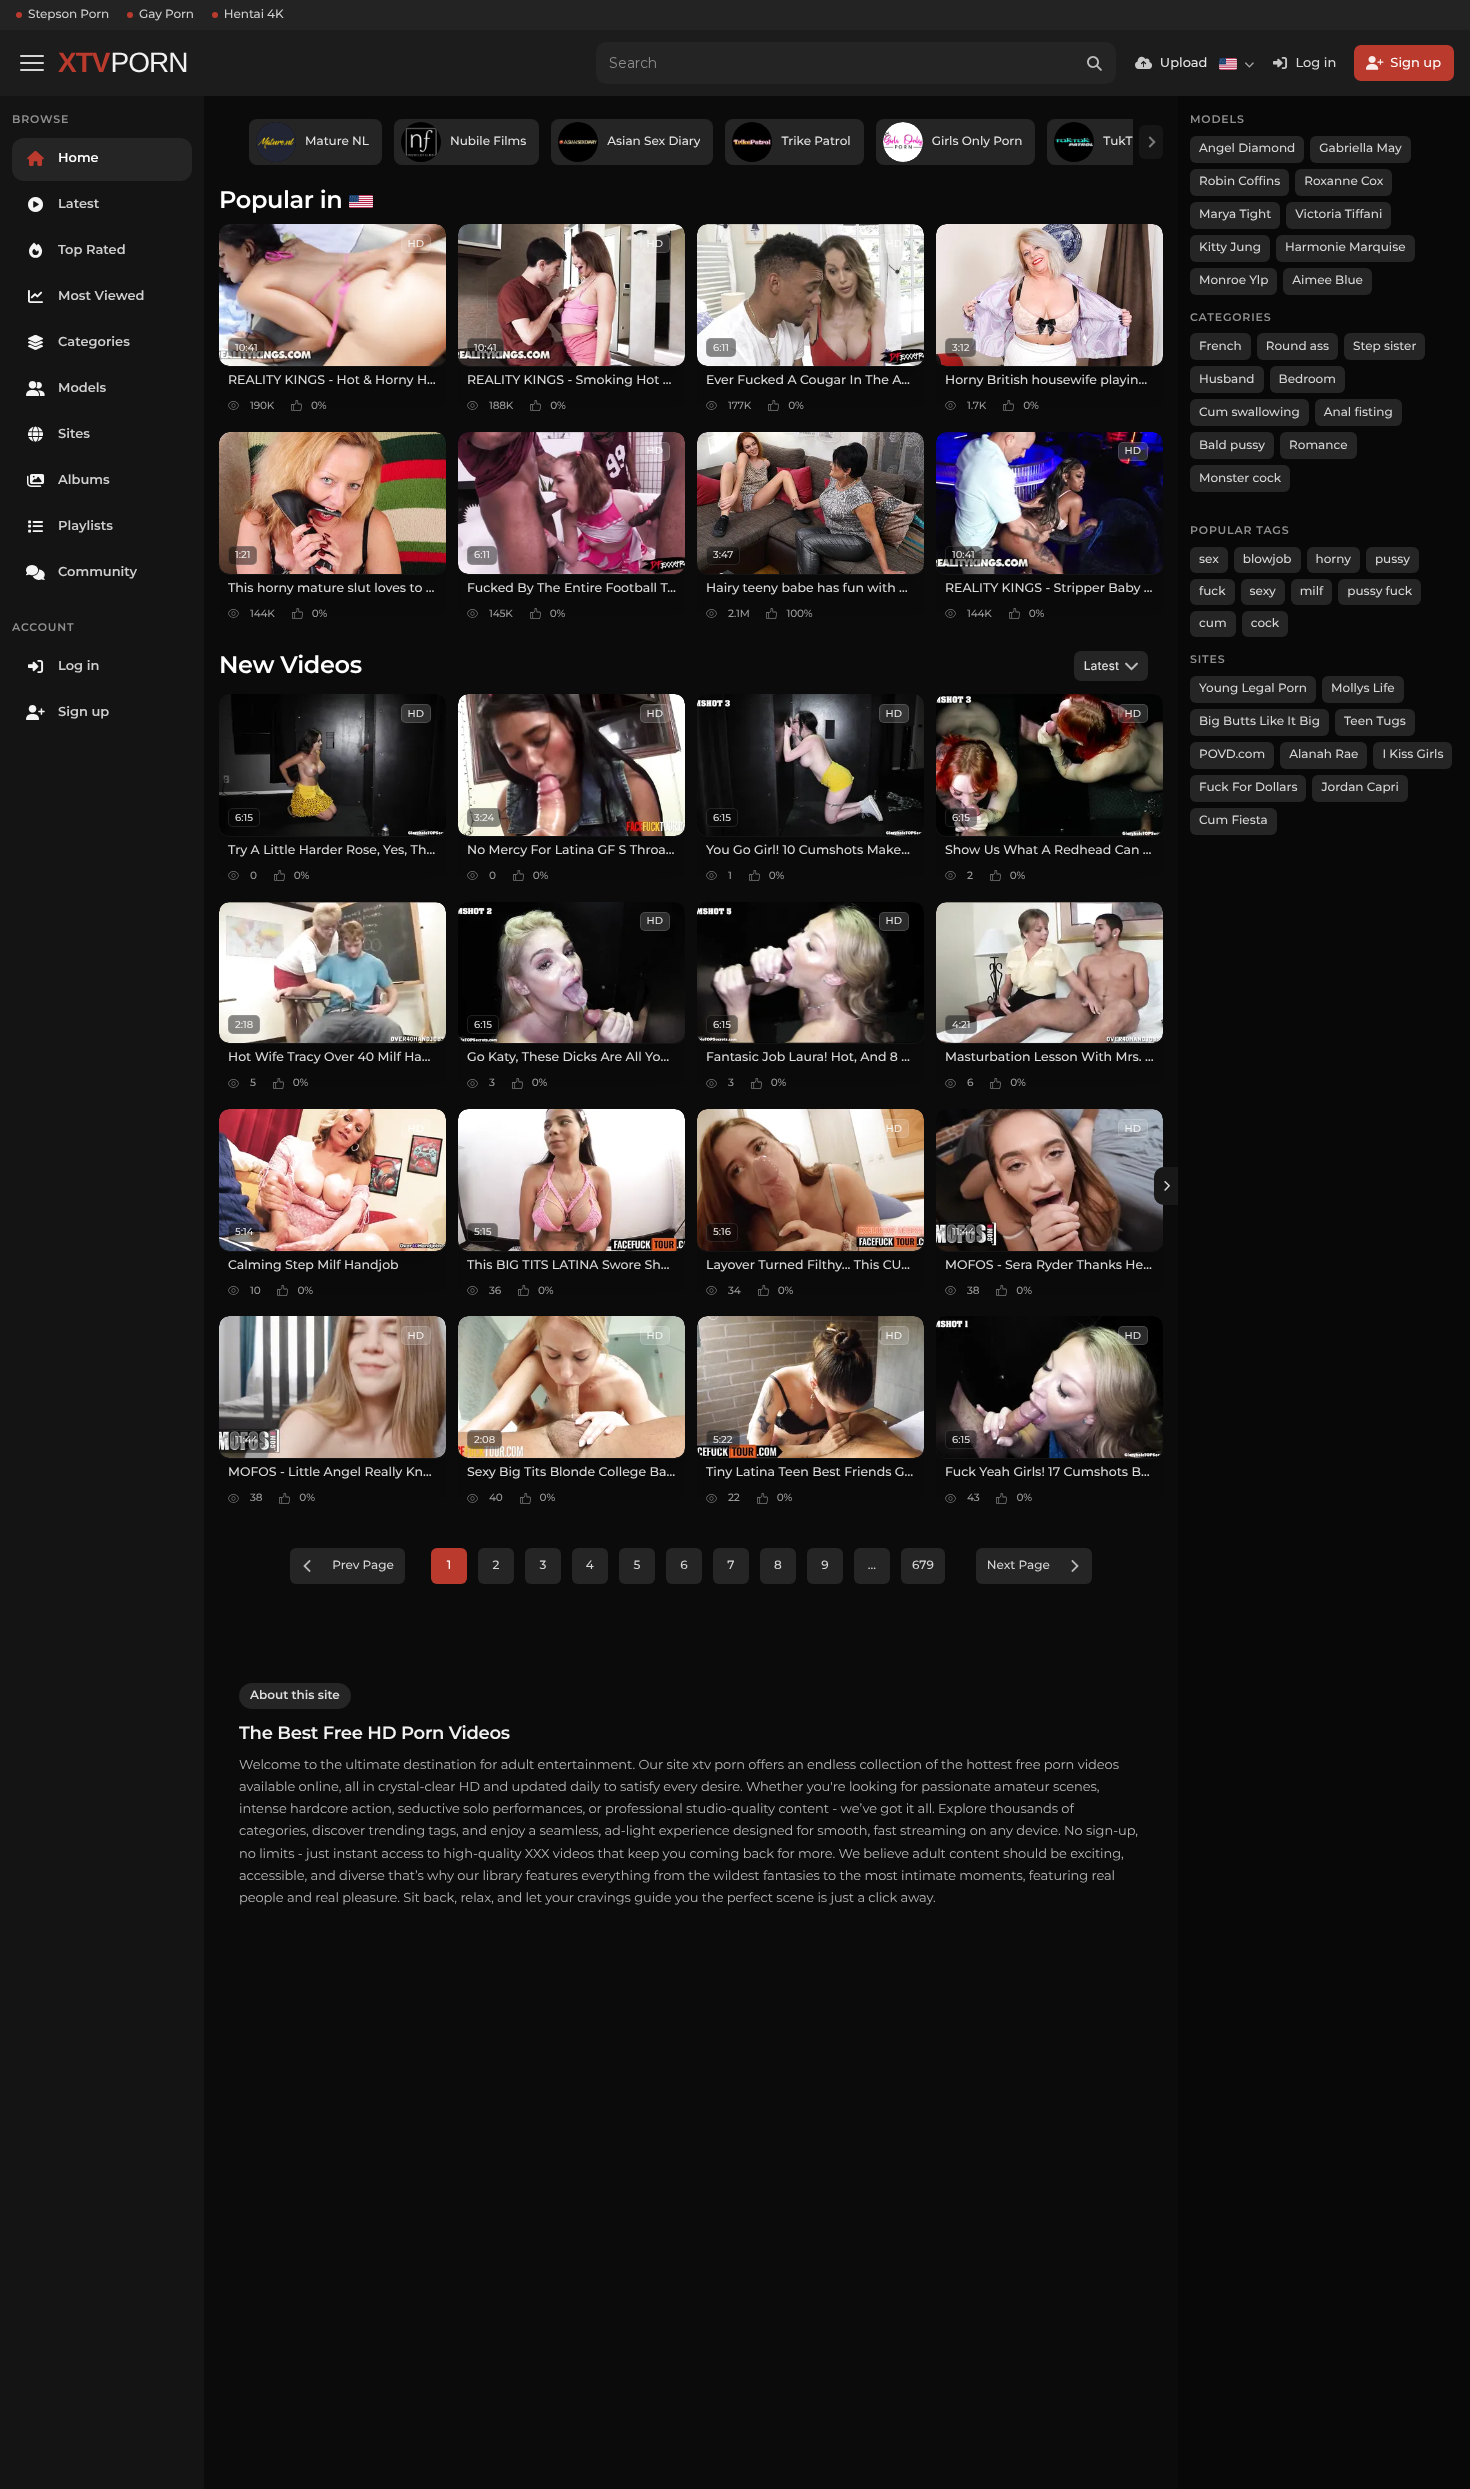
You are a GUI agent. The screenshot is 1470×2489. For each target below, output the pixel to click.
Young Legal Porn (1253, 688)
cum (1213, 623)
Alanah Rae (1323, 754)
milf (1312, 591)
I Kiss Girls (1412, 754)
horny (1333, 559)
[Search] (1095, 63)
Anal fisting (1358, 412)
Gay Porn (166, 14)
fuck (1212, 591)
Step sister (1384, 346)
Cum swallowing (1249, 412)
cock (1265, 623)
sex (1209, 559)
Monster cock (1240, 478)
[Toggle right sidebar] (1166, 1186)
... (872, 1565)
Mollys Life (1363, 688)
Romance (1318, 445)
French (1220, 346)
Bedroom (1307, 379)
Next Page (1018, 1565)
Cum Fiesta (1233, 820)
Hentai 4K (254, 14)
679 (923, 1565)
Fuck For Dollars (1248, 787)
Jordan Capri (1359, 787)
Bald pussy (1232, 445)
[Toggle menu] (32, 63)
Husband (1227, 379)
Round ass (1297, 346)
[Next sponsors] (1151, 142)
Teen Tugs (1375, 721)
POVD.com (1232, 754)
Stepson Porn (68, 14)
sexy (1263, 591)
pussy (1392, 559)
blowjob (1267, 559)
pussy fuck (1379, 591)
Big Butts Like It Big (1259, 721)
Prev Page (363, 1565)
